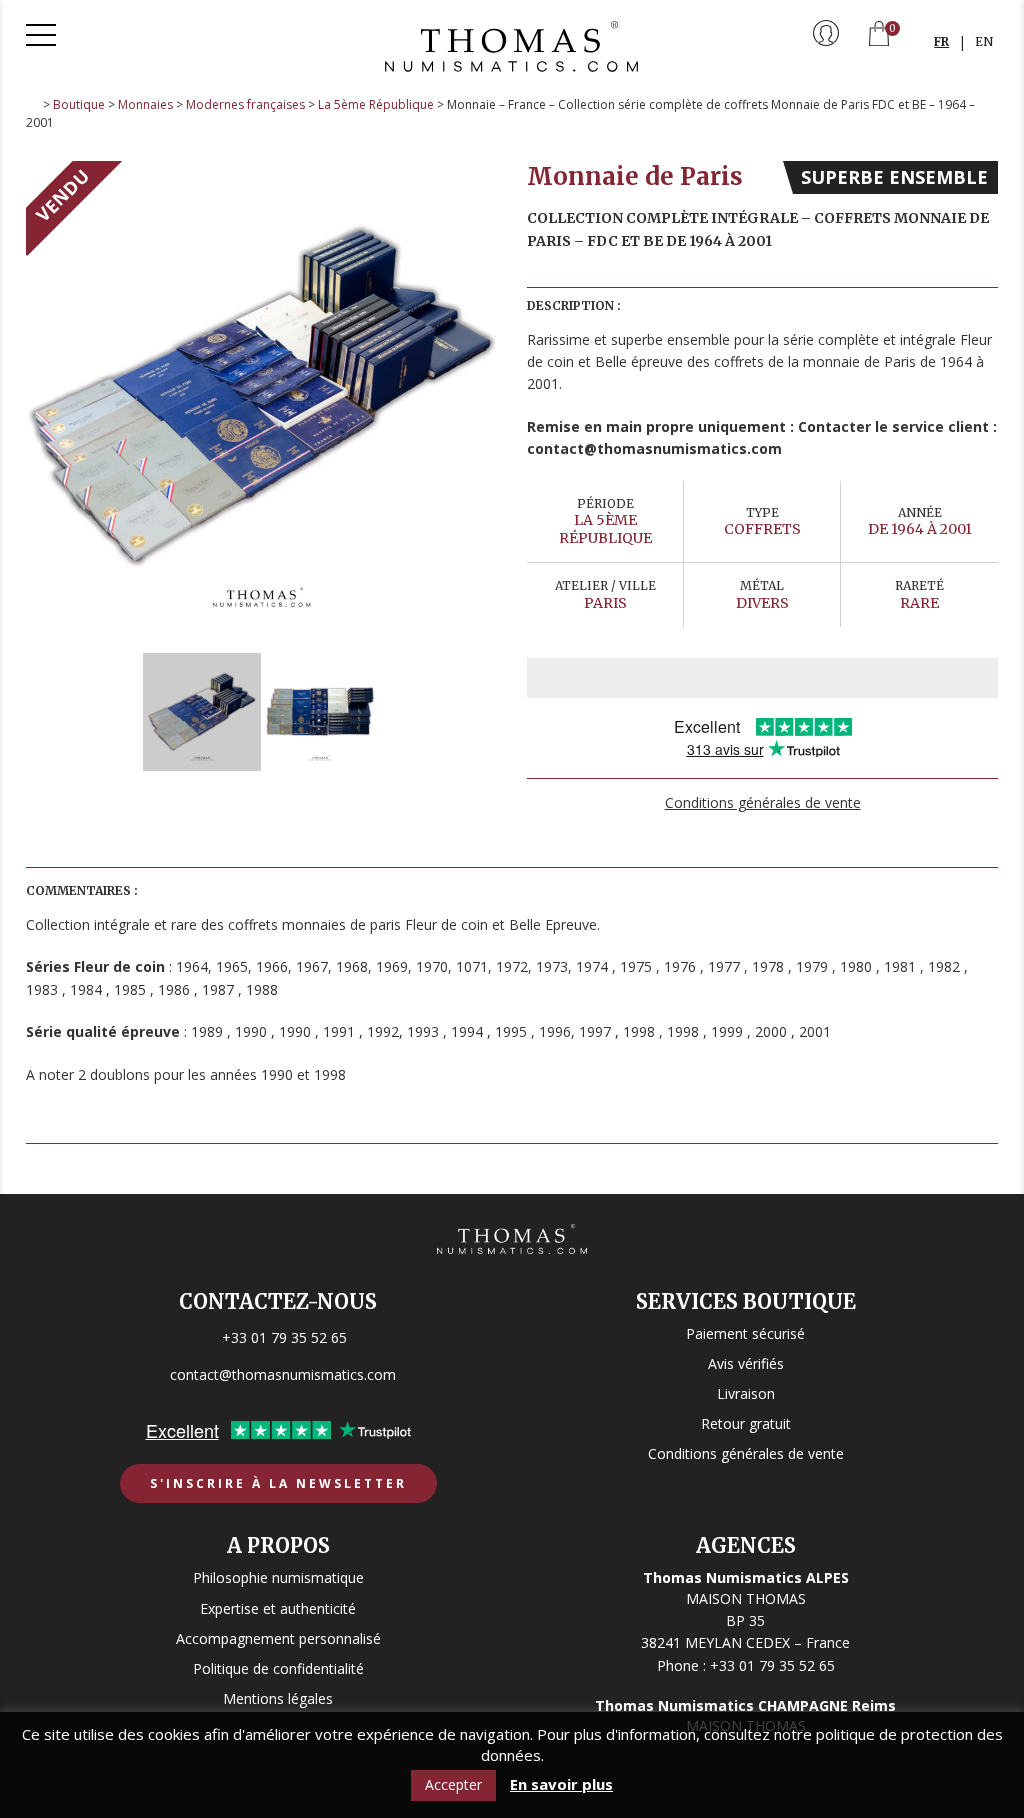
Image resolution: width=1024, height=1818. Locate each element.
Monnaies (145, 104)
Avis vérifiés (746, 1363)
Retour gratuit (746, 1423)
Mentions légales (278, 1698)
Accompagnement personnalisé (278, 1638)
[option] (262, 397)
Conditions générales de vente (763, 802)
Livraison (746, 1393)
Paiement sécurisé (745, 1333)
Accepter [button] (453, 1784)
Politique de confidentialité (278, 1668)
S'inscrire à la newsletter (278, 1483)
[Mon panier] (879, 35)
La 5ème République (376, 104)
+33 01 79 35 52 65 (284, 1337)
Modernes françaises (245, 104)
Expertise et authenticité (278, 1608)
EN (984, 41)
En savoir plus (561, 1784)
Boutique (79, 104)
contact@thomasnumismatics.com (283, 1374)
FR (941, 41)
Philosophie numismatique (278, 1577)
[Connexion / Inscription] (826, 35)
